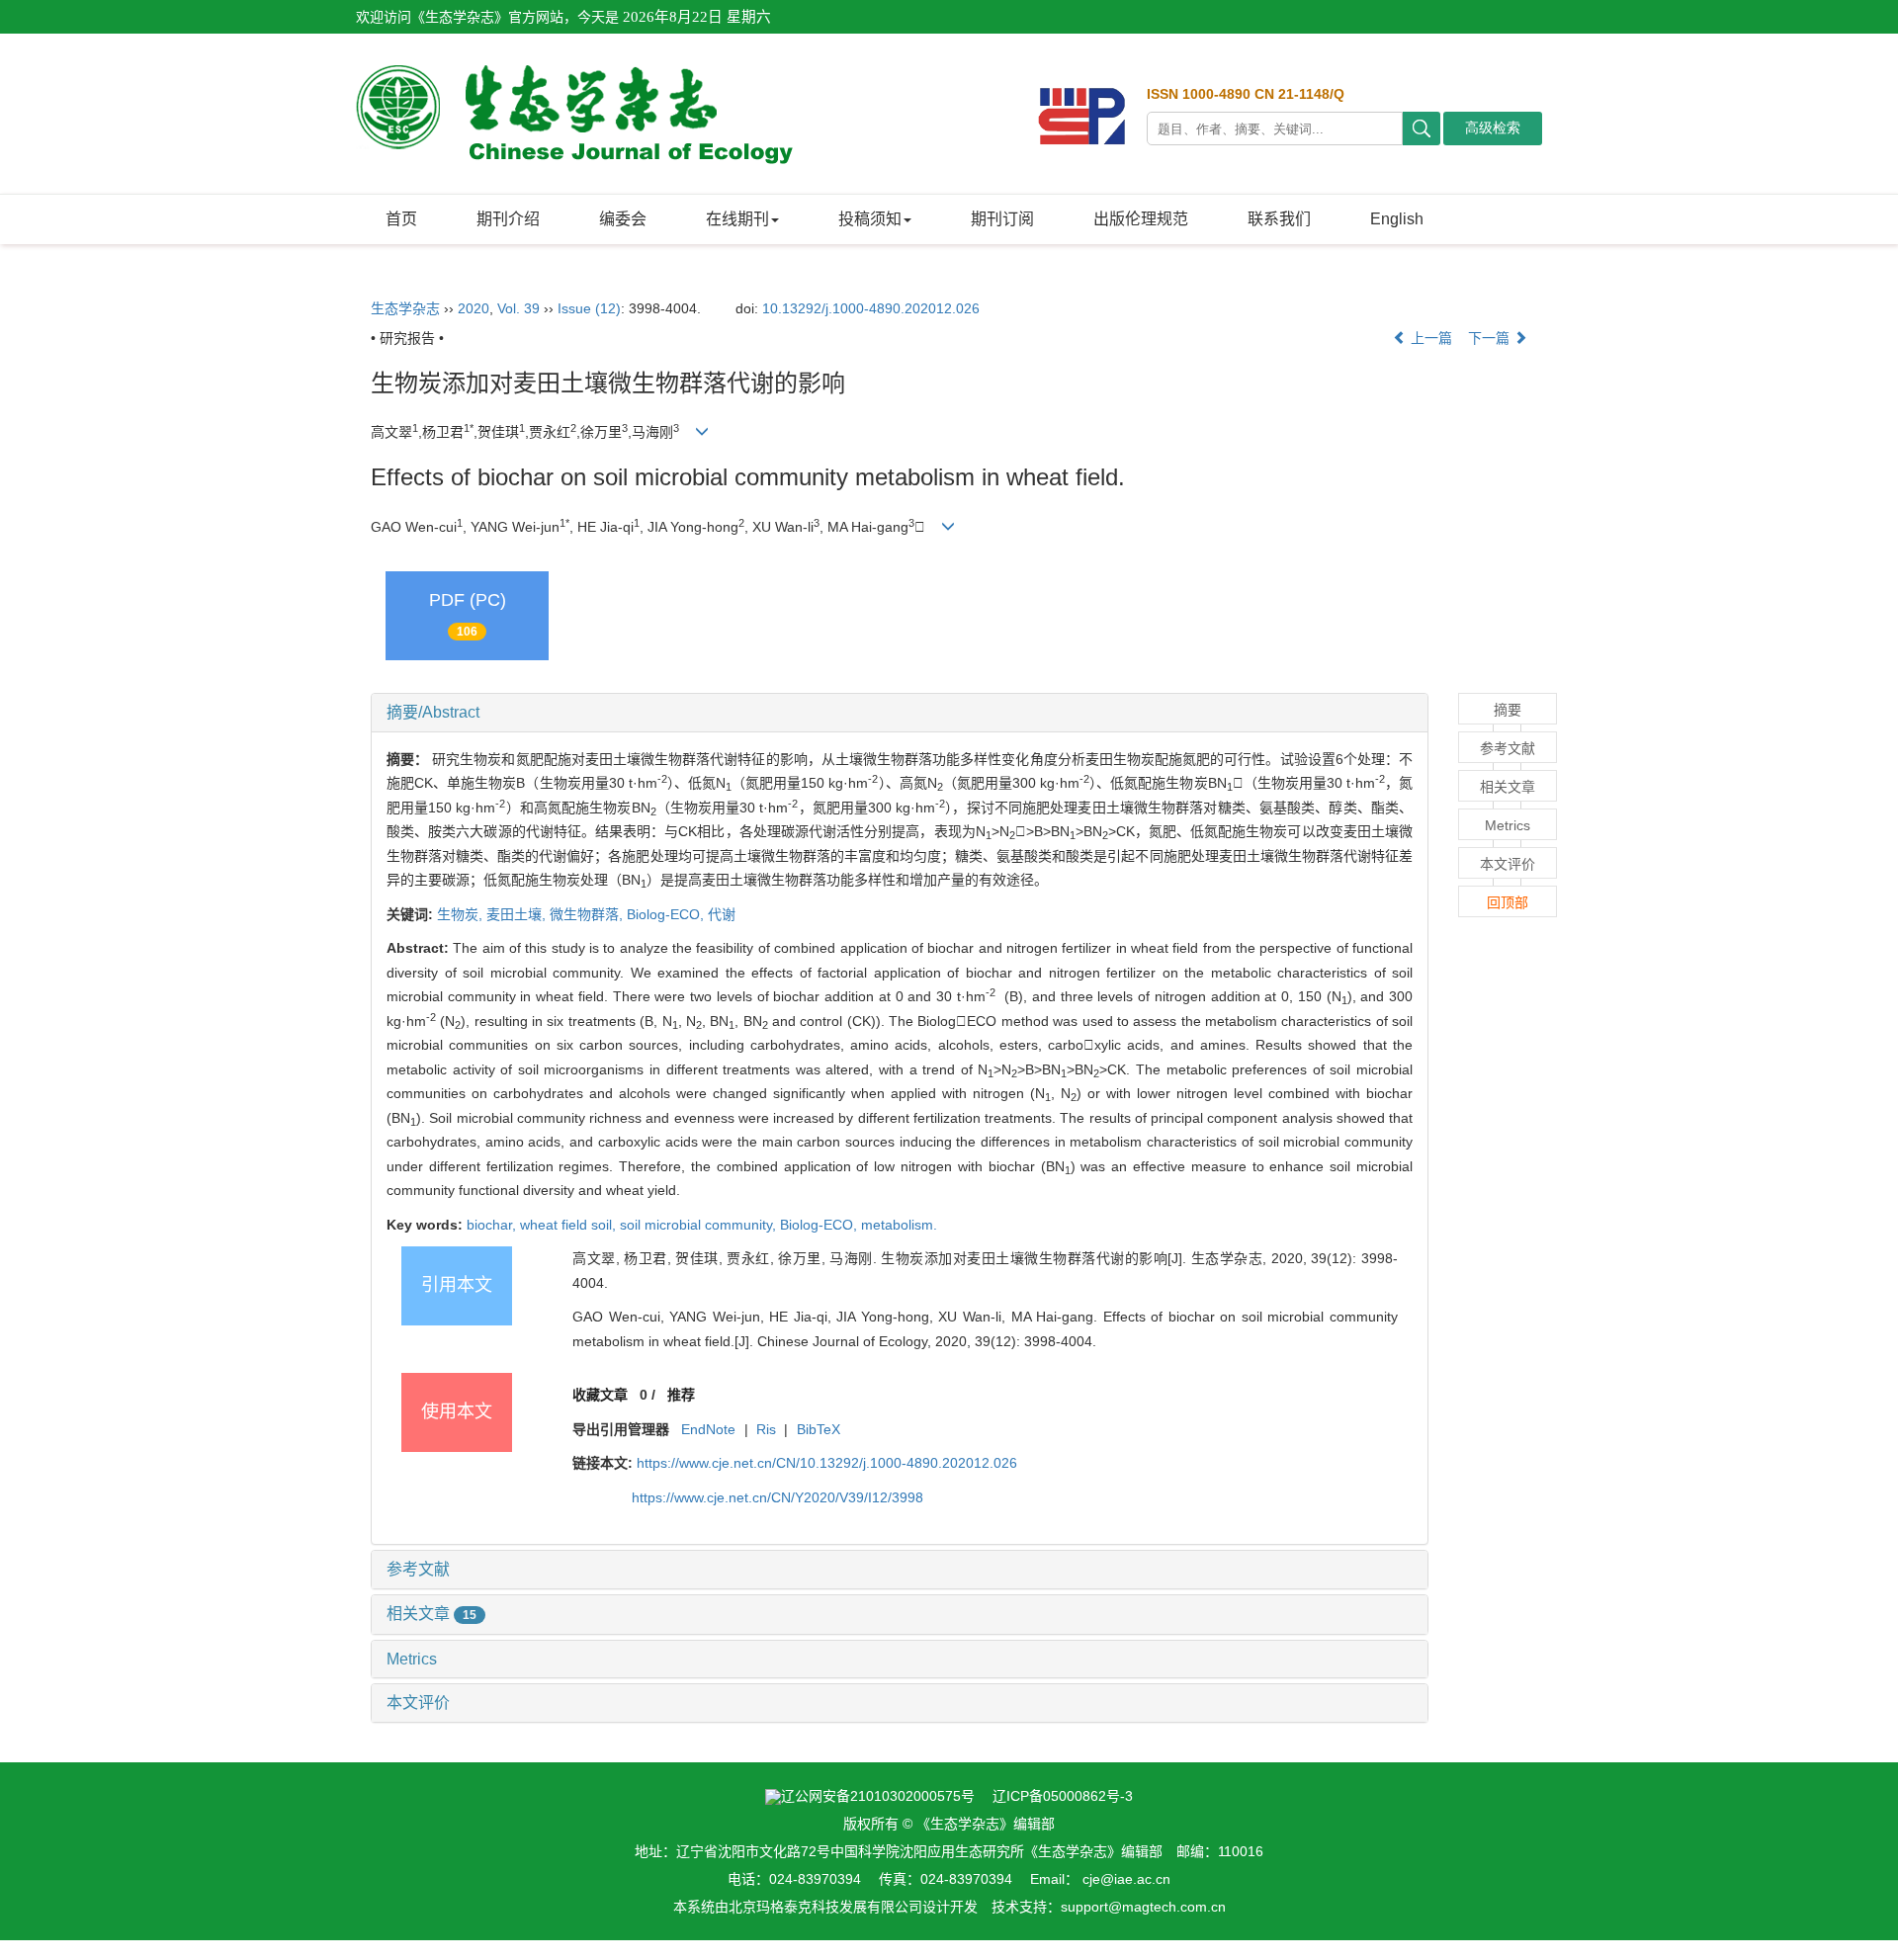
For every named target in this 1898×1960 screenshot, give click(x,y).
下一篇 (1491, 338)
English (1397, 219)
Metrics (412, 1659)
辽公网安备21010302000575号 (878, 1796)
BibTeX (819, 1429)
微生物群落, (588, 914)
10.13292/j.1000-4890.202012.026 (871, 308)
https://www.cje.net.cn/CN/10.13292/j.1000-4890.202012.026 (827, 1463)
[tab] (900, 713)
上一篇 (1429, 338)
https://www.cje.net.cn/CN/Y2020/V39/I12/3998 (777, 1497)
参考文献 (418, 1569)
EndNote (708, 1429)
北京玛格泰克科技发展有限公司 (825, 1907)
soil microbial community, (700, 1225)
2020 (474, 308)
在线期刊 (737, 219)
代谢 (722, 914)
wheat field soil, (570, 1225)
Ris (766, 1429)
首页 (401, 219)
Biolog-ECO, (667, 914)
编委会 (623, 219)
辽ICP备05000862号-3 (1063, 1796)
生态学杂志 (405, 308)
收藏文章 (600, 1395)
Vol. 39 (518, 308)
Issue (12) (589, 308)
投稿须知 (870, 219)
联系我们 (1279, 219)
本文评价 (418, 1703)
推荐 (681, 1395)
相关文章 (431, 1614)
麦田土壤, (518, 914)
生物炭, (462, 914)
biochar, (493, 1225)
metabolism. (899, 1225)
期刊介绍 (508, 219)
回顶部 (1508, 902)
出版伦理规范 (1141, 219)
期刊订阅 (1002, 219)
